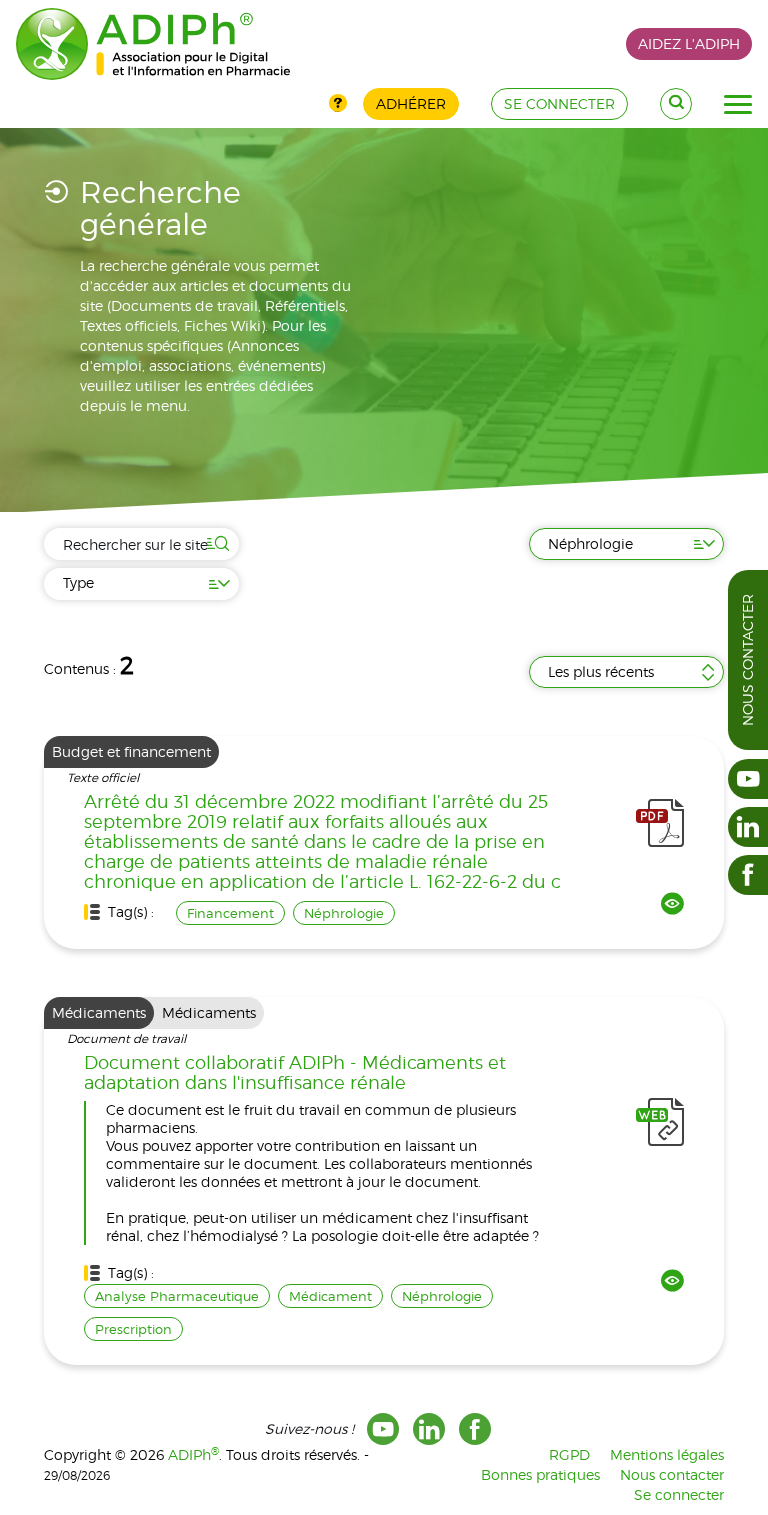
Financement (230, 913)
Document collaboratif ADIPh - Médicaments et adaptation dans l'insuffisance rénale (295, 1073)
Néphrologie (344, 913)
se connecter (559, 103)
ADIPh (193, 1454)
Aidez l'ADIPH (689, 43)
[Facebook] (475, 1429)
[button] (738, 105)
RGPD (569, 1454)
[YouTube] (383, 1429)
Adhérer (411, 103)
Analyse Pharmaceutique (177, 1296)
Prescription (133, 1329)
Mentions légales (667, 1454)
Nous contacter (747, 660)
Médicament (330, 1296)
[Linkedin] (429, 1429)
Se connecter (679, 1494)
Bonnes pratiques (540, 1474)
